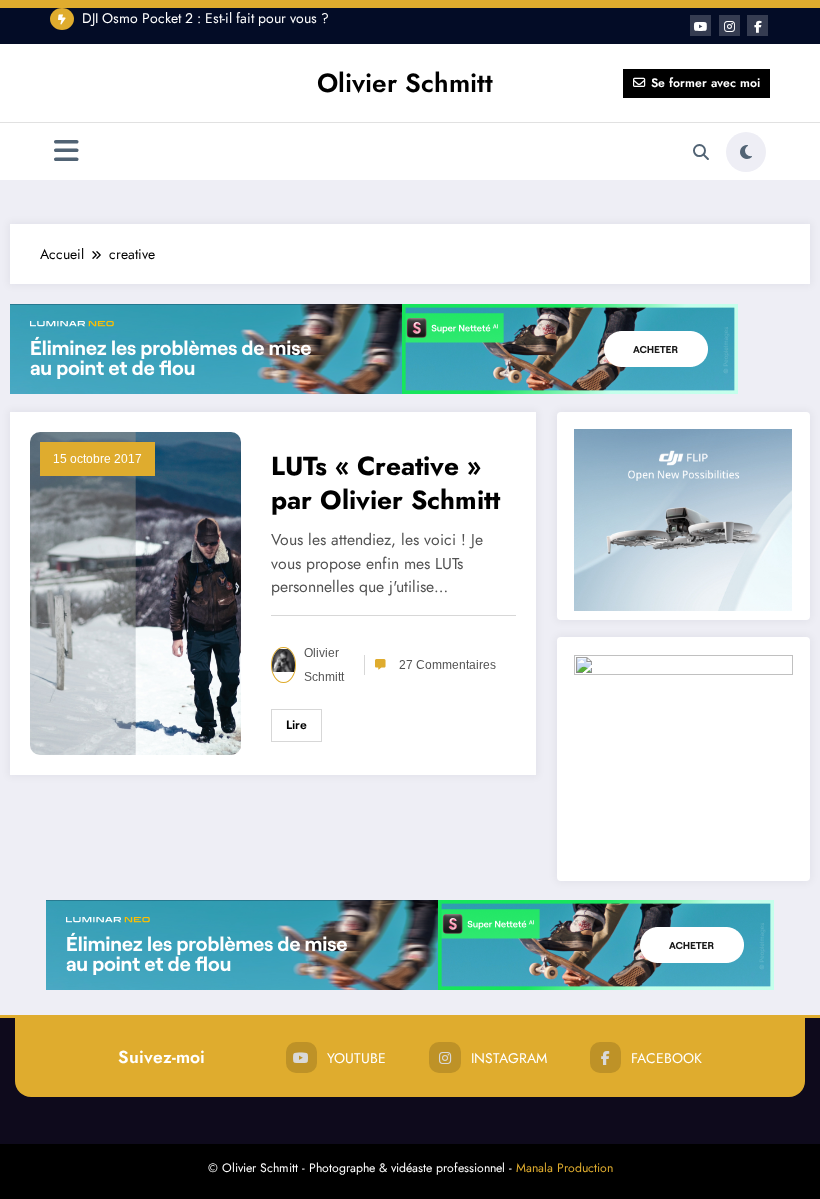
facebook (666, 1058)
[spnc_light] (746, 152)
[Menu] (66, 151)
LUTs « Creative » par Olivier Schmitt (385, 483)
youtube (356, 1058)
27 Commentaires (447, 665)
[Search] (701, 152)
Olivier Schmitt (405, 83)
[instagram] (729, 25)
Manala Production (564, 1168)
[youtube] (700, 25)
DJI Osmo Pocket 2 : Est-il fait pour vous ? (205, 18)
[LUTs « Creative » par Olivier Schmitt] (135, 591)
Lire (296, 725)
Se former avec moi (705, 83)
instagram (509, 1058)
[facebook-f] (757, 25)
